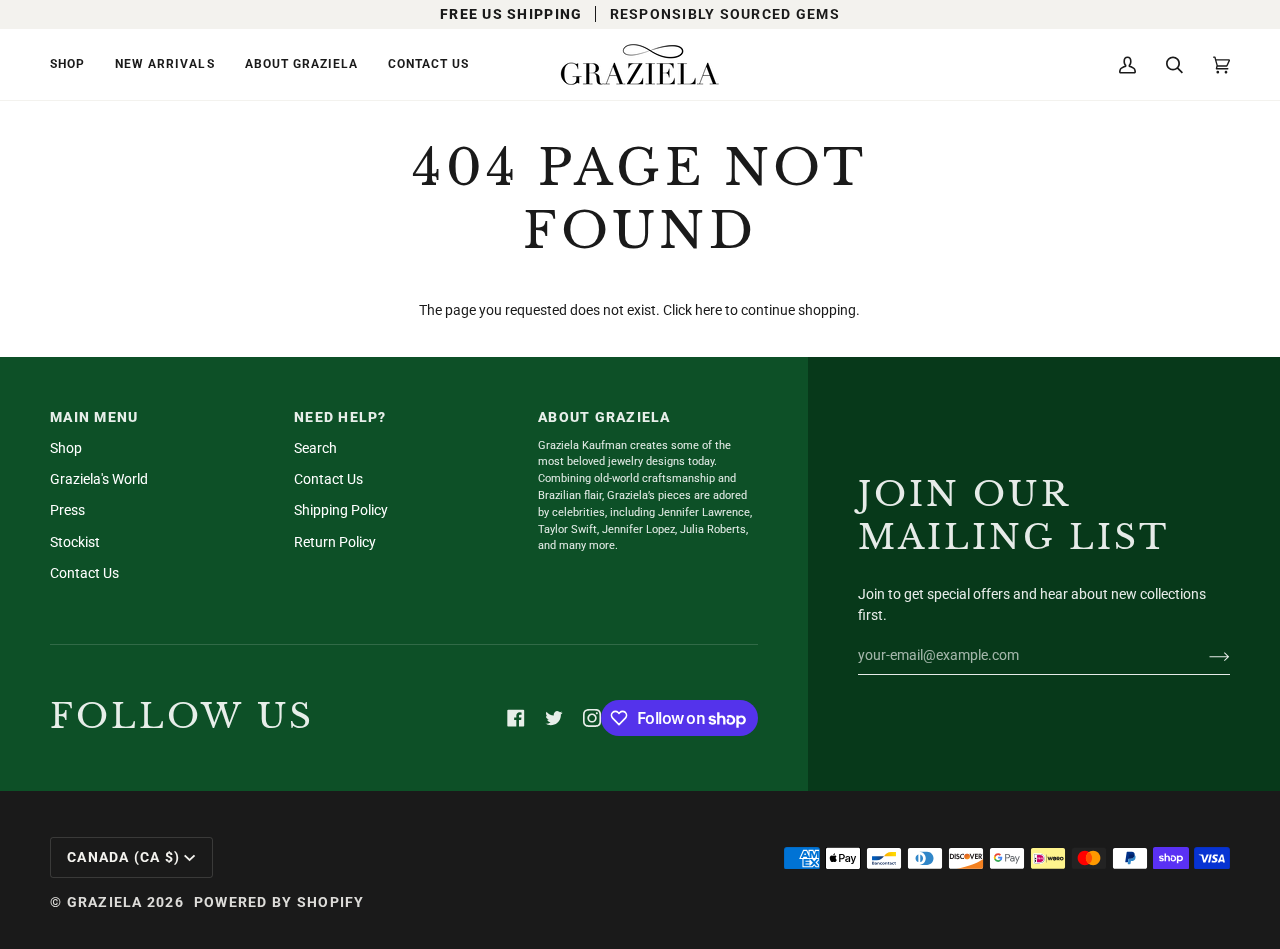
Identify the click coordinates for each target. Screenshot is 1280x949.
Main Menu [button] (94, 417)
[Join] (1203, 655)
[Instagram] (592, 718)
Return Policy (335, 542)
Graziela (105, 902)
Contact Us (84, 573)
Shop (66, 448)
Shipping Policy (341, 510)
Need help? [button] (340, 417)
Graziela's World (99, 479)
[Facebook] (516, 718)
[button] (75, 64)
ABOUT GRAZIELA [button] (604, 417)
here (708, 310)
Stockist (75, 542)
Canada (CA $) (123, 857)
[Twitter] (554, 718)
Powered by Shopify (279, 902)
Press (67, 510)
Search (315, 448)
